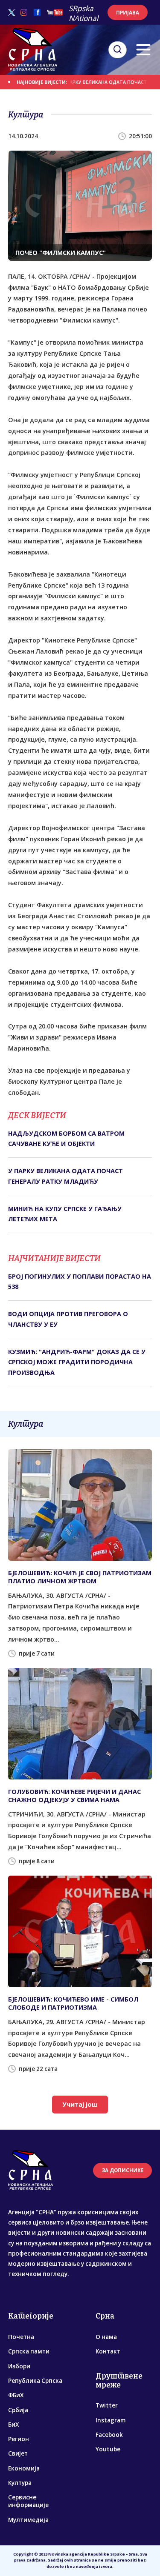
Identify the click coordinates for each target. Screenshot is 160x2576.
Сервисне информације (28, 2501)
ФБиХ (16, 2395)
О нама (106, 2337)
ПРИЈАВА (128, 13)
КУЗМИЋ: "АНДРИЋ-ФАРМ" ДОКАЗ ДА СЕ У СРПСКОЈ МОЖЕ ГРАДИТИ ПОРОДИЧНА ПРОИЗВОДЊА (77, 1362)
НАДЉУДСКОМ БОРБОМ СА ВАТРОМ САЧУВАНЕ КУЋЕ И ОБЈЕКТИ (66, 1138)
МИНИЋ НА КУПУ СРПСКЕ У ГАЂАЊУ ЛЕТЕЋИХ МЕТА (65, 1214)
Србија (18, 2410)
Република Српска (35, 2381)
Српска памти (29, 2351)
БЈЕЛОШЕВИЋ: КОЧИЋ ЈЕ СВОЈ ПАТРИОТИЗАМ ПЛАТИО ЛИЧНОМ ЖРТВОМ (80, 1577)
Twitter (107, 2405)
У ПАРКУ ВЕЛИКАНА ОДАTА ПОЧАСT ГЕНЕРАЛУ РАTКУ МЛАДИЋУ (65, 1176)
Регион (19, 2439)
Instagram (111, 2420)
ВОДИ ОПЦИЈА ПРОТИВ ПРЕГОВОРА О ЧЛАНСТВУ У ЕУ (68, 1319)
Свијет (18, 2453)
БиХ (13, 2425)
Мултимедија (28, 2520)
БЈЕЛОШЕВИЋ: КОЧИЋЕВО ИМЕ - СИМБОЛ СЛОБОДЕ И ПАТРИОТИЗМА (73, 2003)
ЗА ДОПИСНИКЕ (123, 2170)
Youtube (108, 2449)
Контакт (108, 2351)
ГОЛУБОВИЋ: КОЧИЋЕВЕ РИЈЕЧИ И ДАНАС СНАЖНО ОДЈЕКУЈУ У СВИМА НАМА (74, 1796)
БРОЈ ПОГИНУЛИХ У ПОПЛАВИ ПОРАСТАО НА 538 (80, 1281)
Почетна (21, 2337)
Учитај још (80, 2104)
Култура (20, 2483)
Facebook (109, 2435)
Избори (19, 2366)
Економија (24, 2468)
